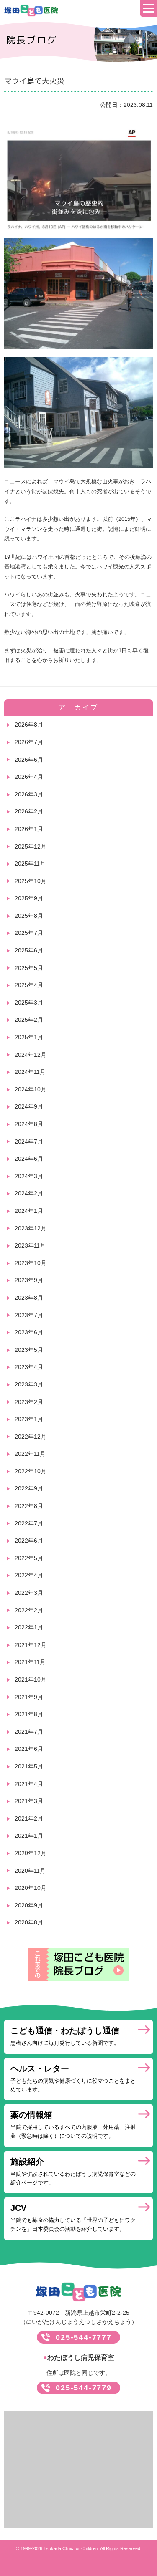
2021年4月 (29, 1784)
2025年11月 (30, 864)
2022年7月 (29, 1523)
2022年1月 (29, 1627)
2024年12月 (31, 1055)
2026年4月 (29, 777)
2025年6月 (29, 950)
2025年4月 (29, 985)
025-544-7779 (84, 2388)
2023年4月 (29, 1367)
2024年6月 (29, 1159)
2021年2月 (29, 1818)
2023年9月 (29, 1280)
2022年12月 (31, 1437)
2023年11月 (30, 1245)
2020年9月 (29, 1905)
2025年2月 (29, 1020)
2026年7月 (29, 742)
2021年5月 (29, 1766)
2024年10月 (31, 1089)
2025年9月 (29, 898)
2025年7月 (29, 933)
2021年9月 (29, 1697)
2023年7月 (29, 1315)
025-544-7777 (84, 2337)
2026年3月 (29, 794)
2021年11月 (30, 1662)
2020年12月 (31, 1853)
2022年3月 (29, 1593)
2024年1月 (29, 1211)
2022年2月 (29, 1610)
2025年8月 (29, 916)
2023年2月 (29, 1402)
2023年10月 (31, 1263)
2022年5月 (29, 1558)
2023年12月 (31, 1228)
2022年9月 (29, 1488)
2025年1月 (29, 1037)
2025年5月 (29, 968)
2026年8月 (29, 725)
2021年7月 (29, 1732)
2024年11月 (30, 1072)
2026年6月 (29, 760)
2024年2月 (29, 1193)
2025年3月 (29, 1003)
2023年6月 (29, 1332)
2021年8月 (29, 1714)
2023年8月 (29, 1298)
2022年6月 (29, 1541)
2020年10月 (31, 1888)
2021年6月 (29, 1749)
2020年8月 (29, 1922)
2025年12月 (31, 846)
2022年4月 (29, 1575)
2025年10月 (31, 881)
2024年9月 (29, 1106)
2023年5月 (29, 1350)
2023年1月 (29, 1419)
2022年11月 (30, 1454)
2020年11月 (30, 1871)
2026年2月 (29, 811)
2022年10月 (31, 1471)
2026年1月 (29, 829)
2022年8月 (29, 1506)
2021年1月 (29, 1836)
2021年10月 (31, 1679)
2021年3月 (29, 1801)
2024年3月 (29, 1176)
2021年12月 (31, 1645)
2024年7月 (29, 1142)
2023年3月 (29, 1384)
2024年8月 (29, 1124)
